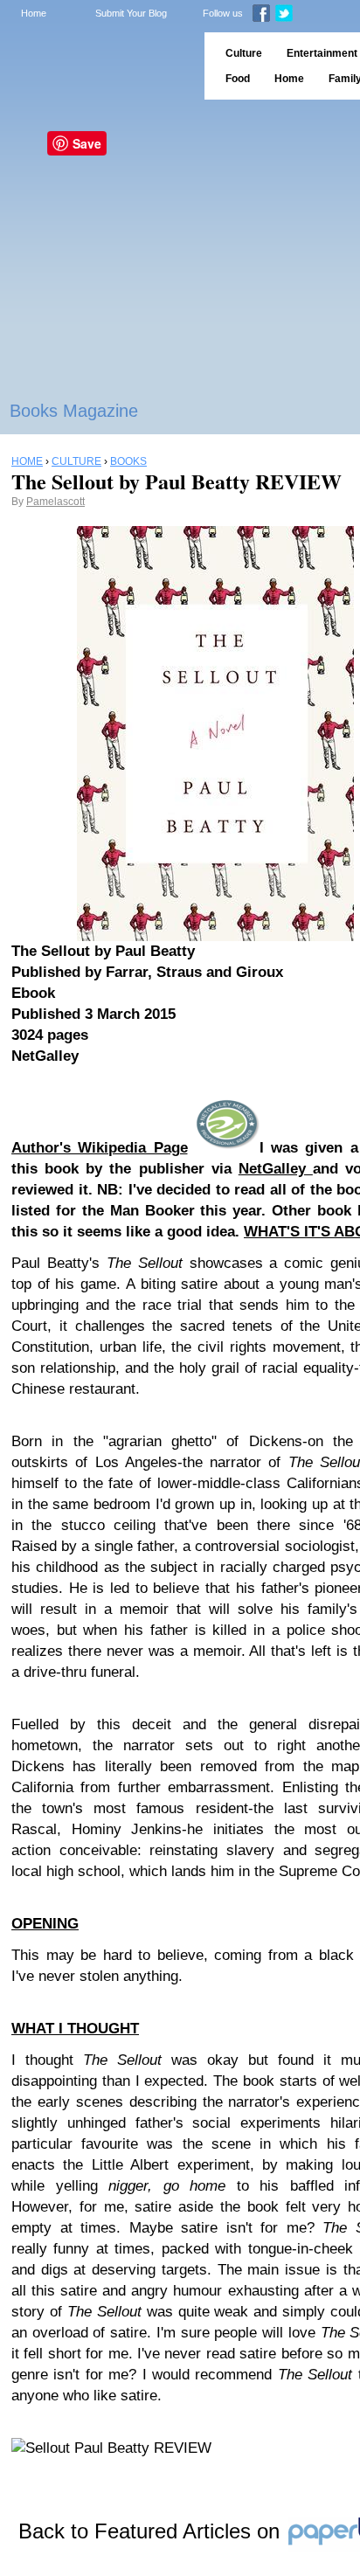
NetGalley (276, 1169)
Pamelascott (55, 502)
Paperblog (97, 66)
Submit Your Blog (131, 13)
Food (238, 79)
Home (34, 13)
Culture (244, 53)
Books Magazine (74, 411)
